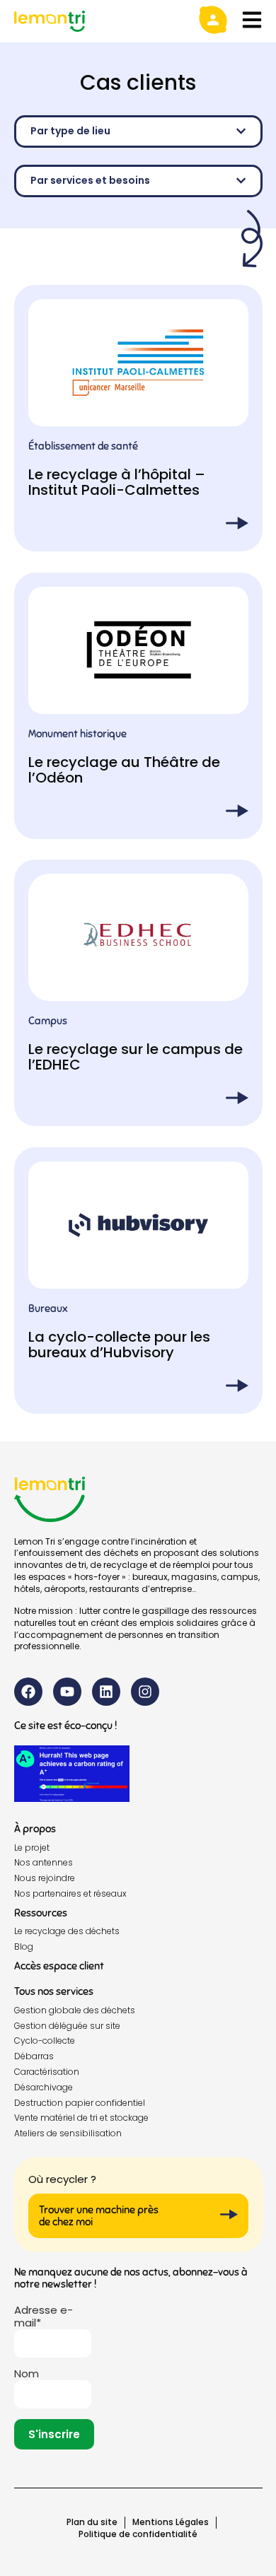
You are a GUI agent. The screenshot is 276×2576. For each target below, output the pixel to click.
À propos (35, 1829)
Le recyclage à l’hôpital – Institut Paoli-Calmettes (117, 482)
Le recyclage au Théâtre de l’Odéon (124, 769)
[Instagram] (145, 1692)
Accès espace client (59, 1966)
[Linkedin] (106, 1692)
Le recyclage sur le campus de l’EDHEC (136, 1057)
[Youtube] (67, 1692)
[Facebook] (28, 1692)
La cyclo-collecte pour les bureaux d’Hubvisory (119, 1344)
